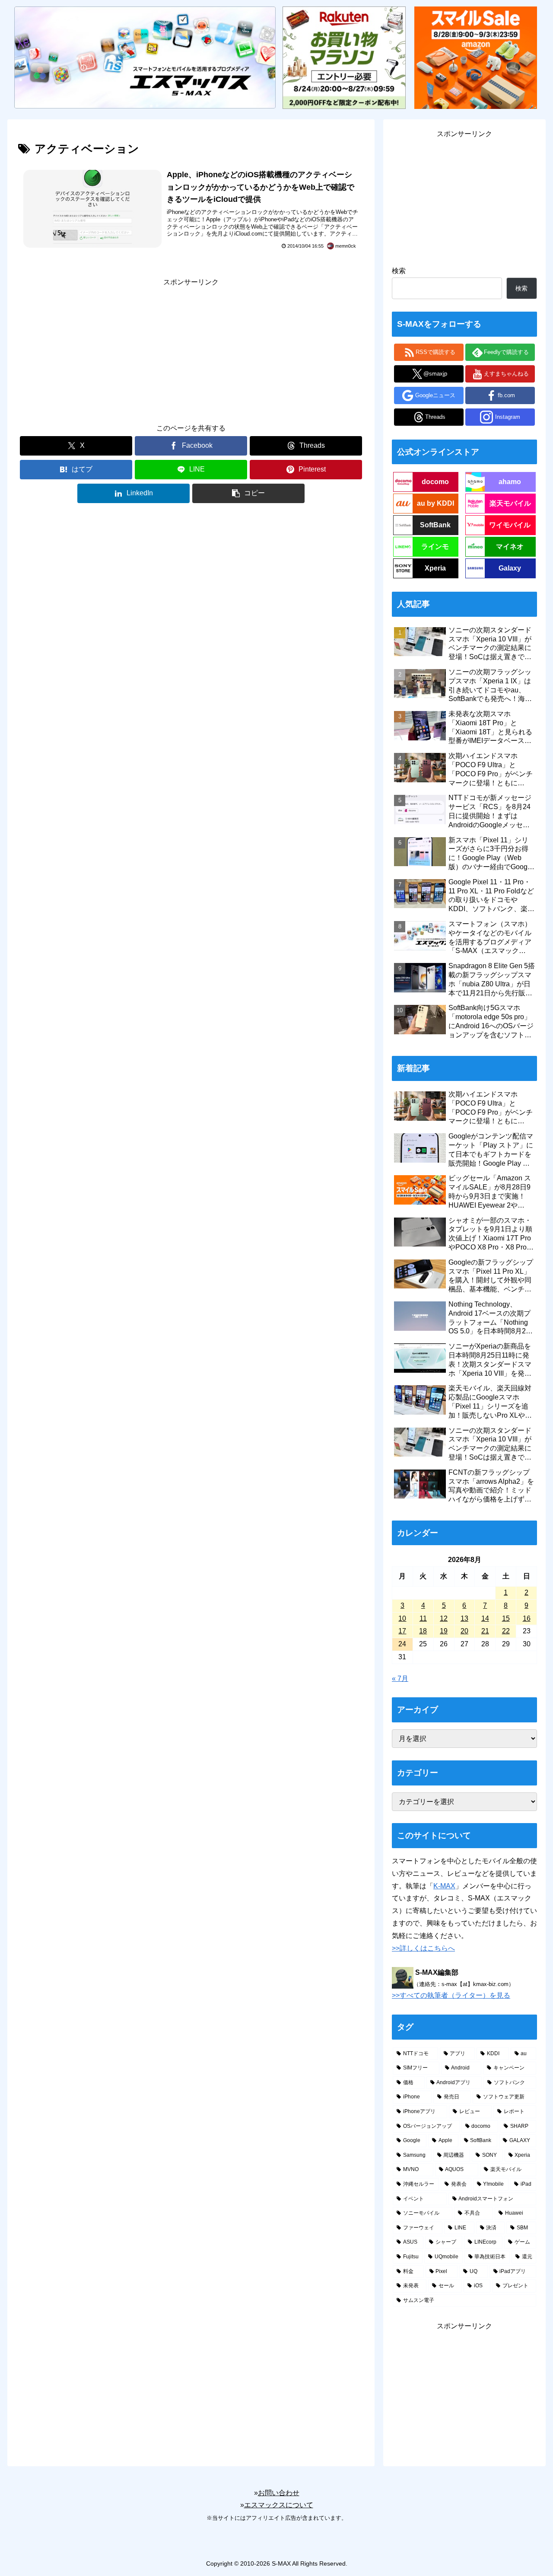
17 (402, 1631)
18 (423, 1631)
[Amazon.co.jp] (476, 57)
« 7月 (400, 1679)
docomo (435, 482)
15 (506, 1618)
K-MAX (444, 1886)
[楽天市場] (344, 57)
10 (402, 1618)
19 (444, 1631)
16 (527, 1618)
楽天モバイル (510, 503)
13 (464, 1618)
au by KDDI (435, 503)
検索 (399, 271)
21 (485, 1631)
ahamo (510, 482)
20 (464, 1631)
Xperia (435, 568)
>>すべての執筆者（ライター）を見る (451, 1995)
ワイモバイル (510, 525)
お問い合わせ (279, 2493)
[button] (248, 493)
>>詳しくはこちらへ (423, 1948)
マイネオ (510, 547)
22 (506, 1631)
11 (423, 1618)
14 (485, 1618)
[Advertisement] (191, 349)
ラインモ (435, 547)
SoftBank (435, 525)
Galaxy (510, 568)
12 (444, 1618)
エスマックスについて (279, 2505)
